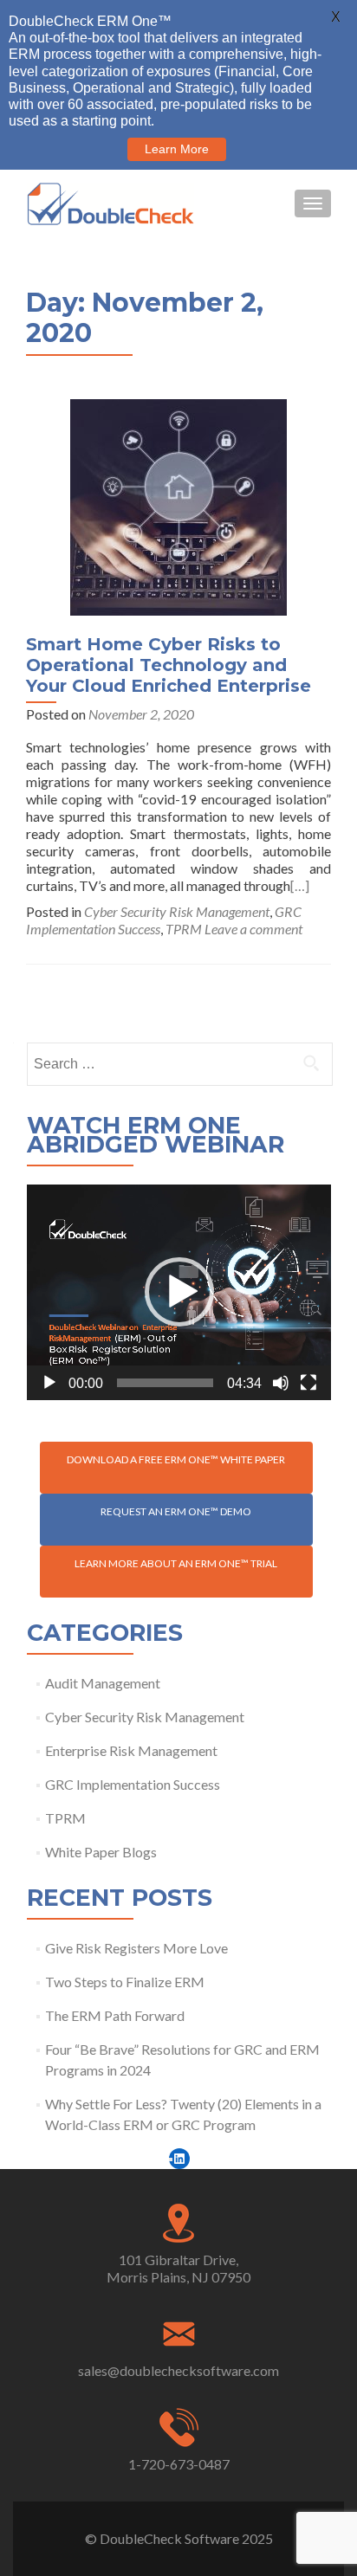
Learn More (177, 149)
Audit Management (103, 1683)
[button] (179, 1292)
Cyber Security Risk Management (177, 911)
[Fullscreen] (308, 1383)
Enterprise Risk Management (131, 1750)
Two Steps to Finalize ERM (125, 1982)
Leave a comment (253, 929)
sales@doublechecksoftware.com (178, 2370)
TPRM (184, 929)
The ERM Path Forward (115, 2015)
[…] (300, 885)
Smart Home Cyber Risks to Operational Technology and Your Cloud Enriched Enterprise (169, 665)
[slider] (165, 1383)
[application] (179, 1292)
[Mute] (281, 1383)
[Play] (49, 1383)
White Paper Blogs (101, 1852)
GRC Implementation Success (133, 1784)
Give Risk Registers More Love (136, 1948)
